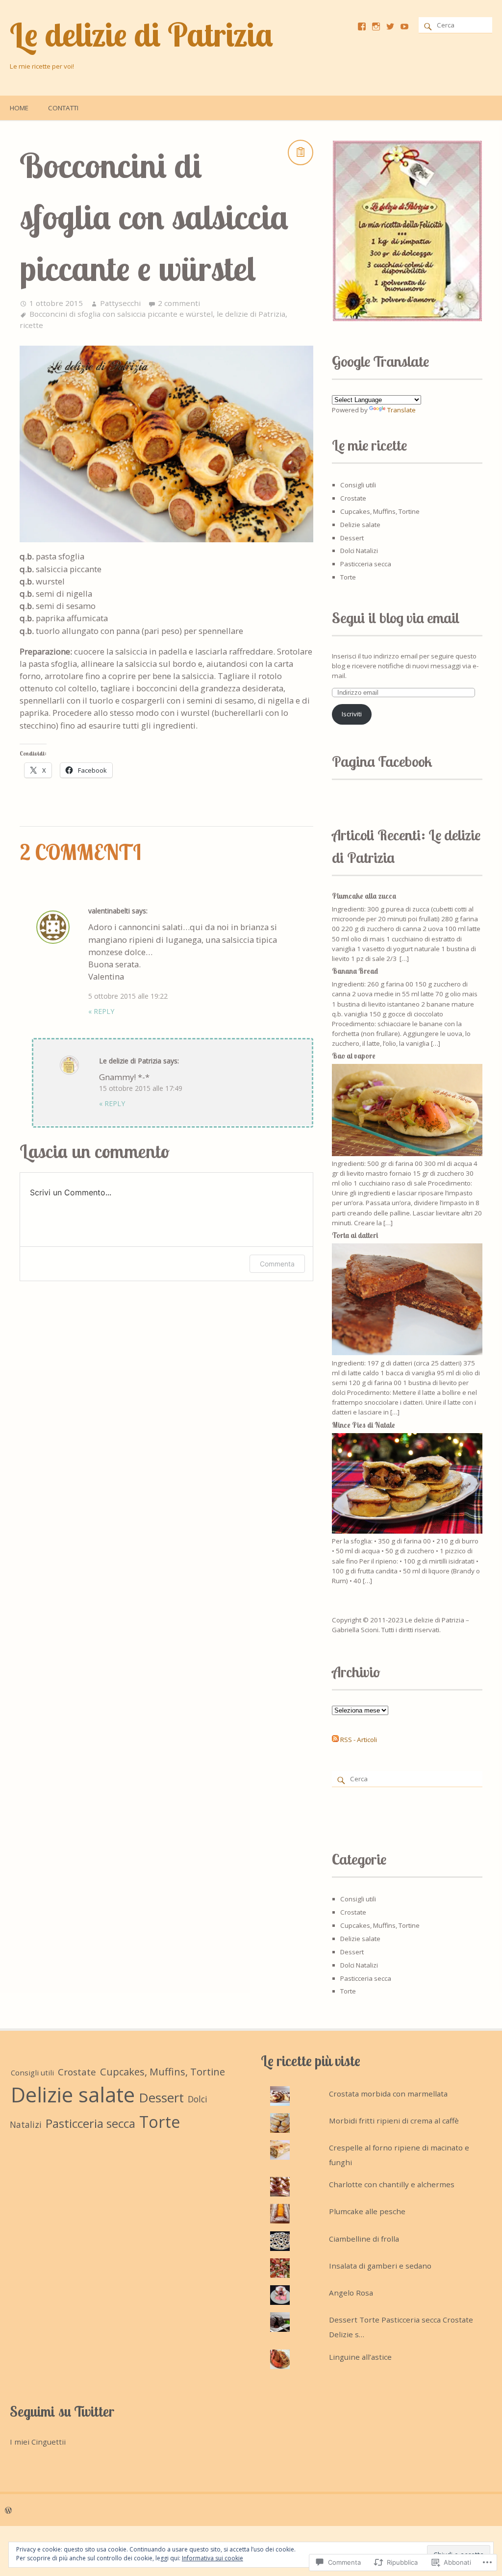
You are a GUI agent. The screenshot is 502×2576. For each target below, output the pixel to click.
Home (19, 108)
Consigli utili (358, 485)
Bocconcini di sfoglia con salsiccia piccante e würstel (121, 314)
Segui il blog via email (396, 618)
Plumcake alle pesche (367, 2211)
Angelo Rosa (351, 2293)
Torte (348, 577)
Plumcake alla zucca (364, 896)
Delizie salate (360, 525)
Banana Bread (355, 971)
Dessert (352, 538)
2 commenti (179, 303)
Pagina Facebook (382, 761)
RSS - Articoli (359, 1740)
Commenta (277, 1264)
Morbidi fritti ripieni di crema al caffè (394, 2121)
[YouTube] (404, 26)
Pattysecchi (120, 303)
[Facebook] (362, 26)
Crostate (353, 498)
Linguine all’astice (360, 2357)
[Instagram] (376, 26)
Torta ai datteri (355, 1235)
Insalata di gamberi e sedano (380, 2266)
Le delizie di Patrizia (141, 34)
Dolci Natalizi (359, 551)
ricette (31, 325)
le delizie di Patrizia (251, 314)
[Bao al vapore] (407, 1154)
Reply (101, 1011)
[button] (407, 231)
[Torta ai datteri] (407, 1353)
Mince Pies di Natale (364, 1425)
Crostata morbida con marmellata (388, 2094)
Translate (402, 410)
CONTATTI (63, 108)
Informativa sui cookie (213, 2558)
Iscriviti (352, 714)
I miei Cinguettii (38, 2442)
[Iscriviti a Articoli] (335, 1740)
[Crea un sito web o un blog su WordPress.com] (8, 2510)
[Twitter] (390, 26)
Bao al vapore (354, 1056)
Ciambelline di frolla (364, 2239)
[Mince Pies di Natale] (407, 1531)
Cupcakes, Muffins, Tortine (380, 511)
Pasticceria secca (366, 564)
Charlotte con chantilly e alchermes (392, 2184)
